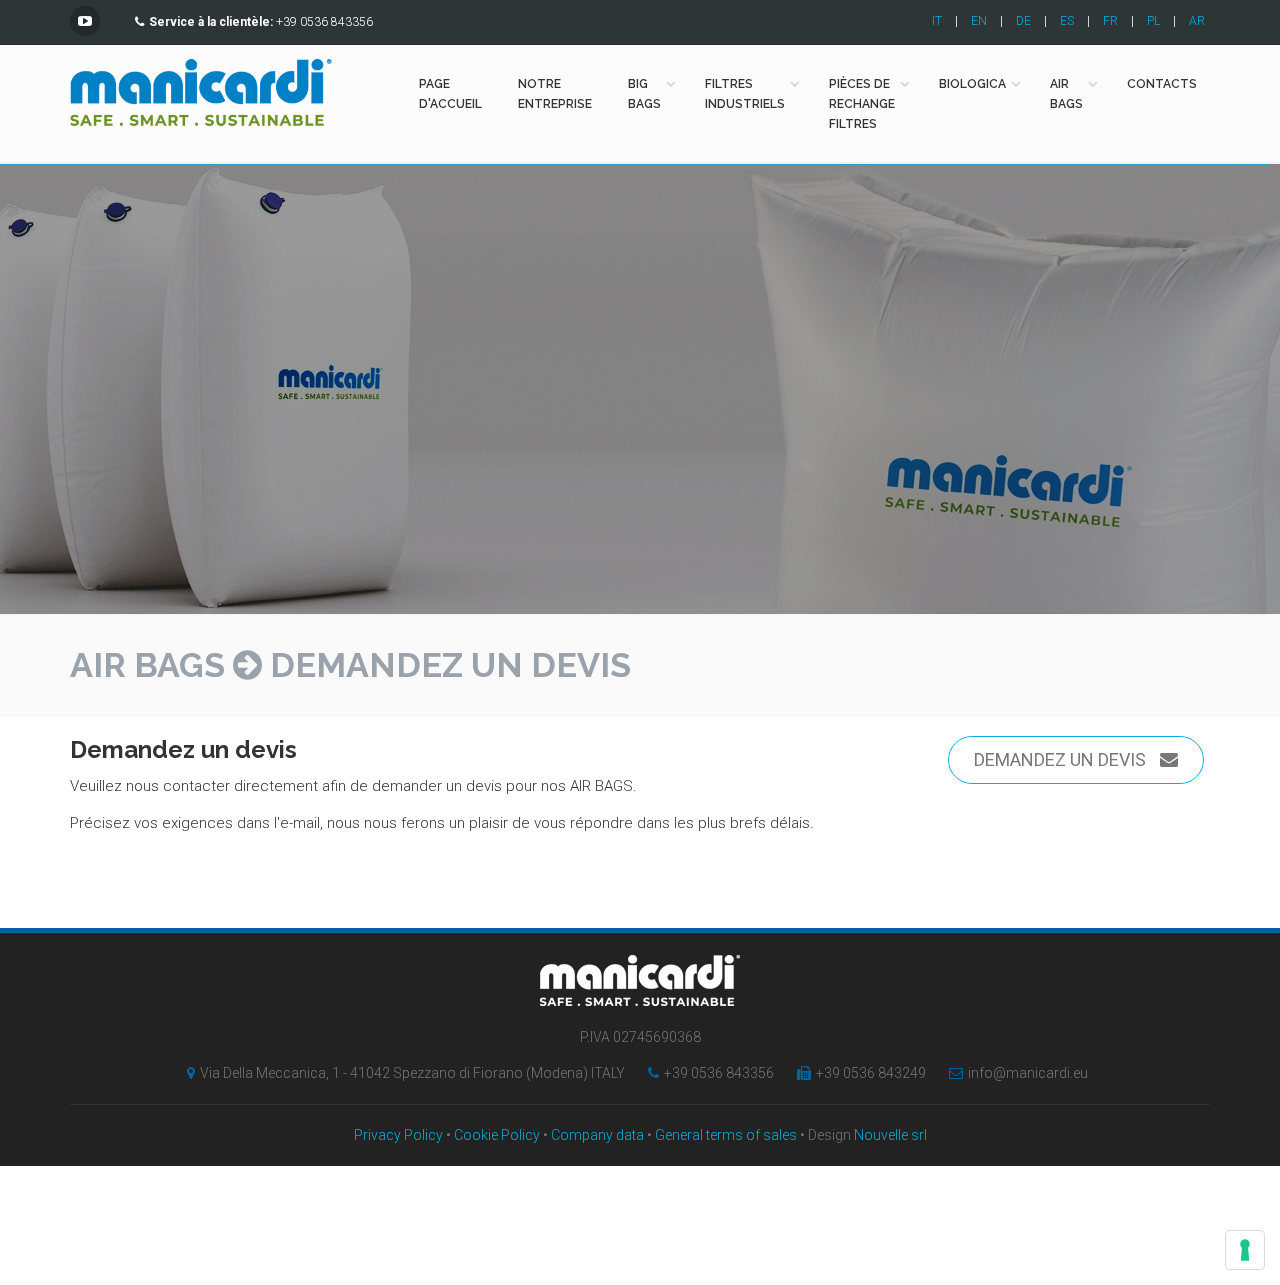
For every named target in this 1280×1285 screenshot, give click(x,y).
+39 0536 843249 (871, 1073)
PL (1153, 21)
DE (1023, 21)
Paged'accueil (450, 94)
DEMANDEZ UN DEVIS (1062, 759)
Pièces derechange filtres (862, 104)
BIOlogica (972, 84)
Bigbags (644, 94)
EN (979, 21)
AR (1197, 21)
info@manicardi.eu (1028, 1073)
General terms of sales (726, 1135)
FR (1110, 21)
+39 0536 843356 (719, 1073)
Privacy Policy (398, 1135)
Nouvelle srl (890, 1135)
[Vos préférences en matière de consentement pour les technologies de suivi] (1245, 1250)
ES (1067, 21)
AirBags (1066, 94)
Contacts (1162, 84)
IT (937, 21)
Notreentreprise (555, 94)
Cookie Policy (497, 1135)
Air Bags (147, 665)
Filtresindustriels (745, 94)
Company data (597, 1135)
